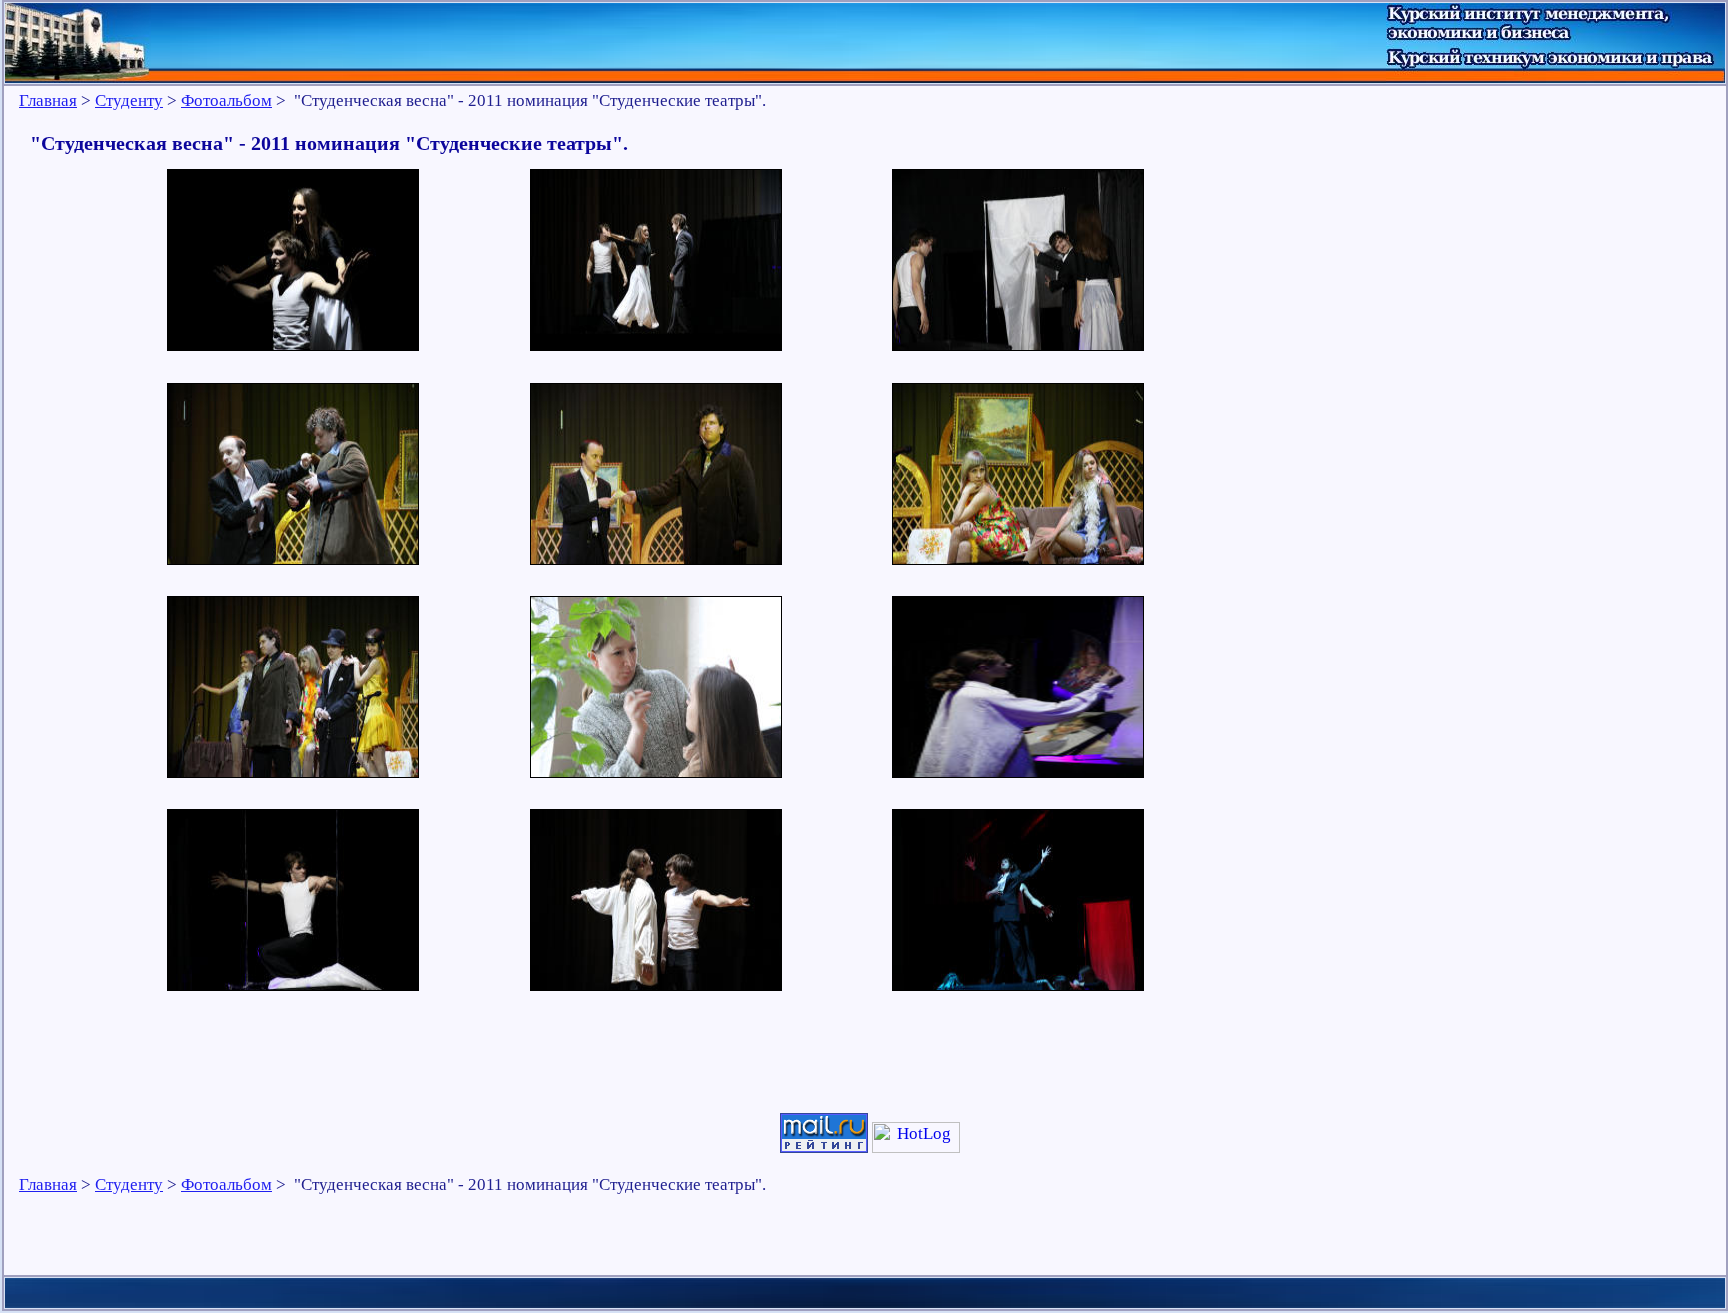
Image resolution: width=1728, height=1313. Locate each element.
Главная (48, 100)
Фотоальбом (226, 100)
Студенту (129, 100)
